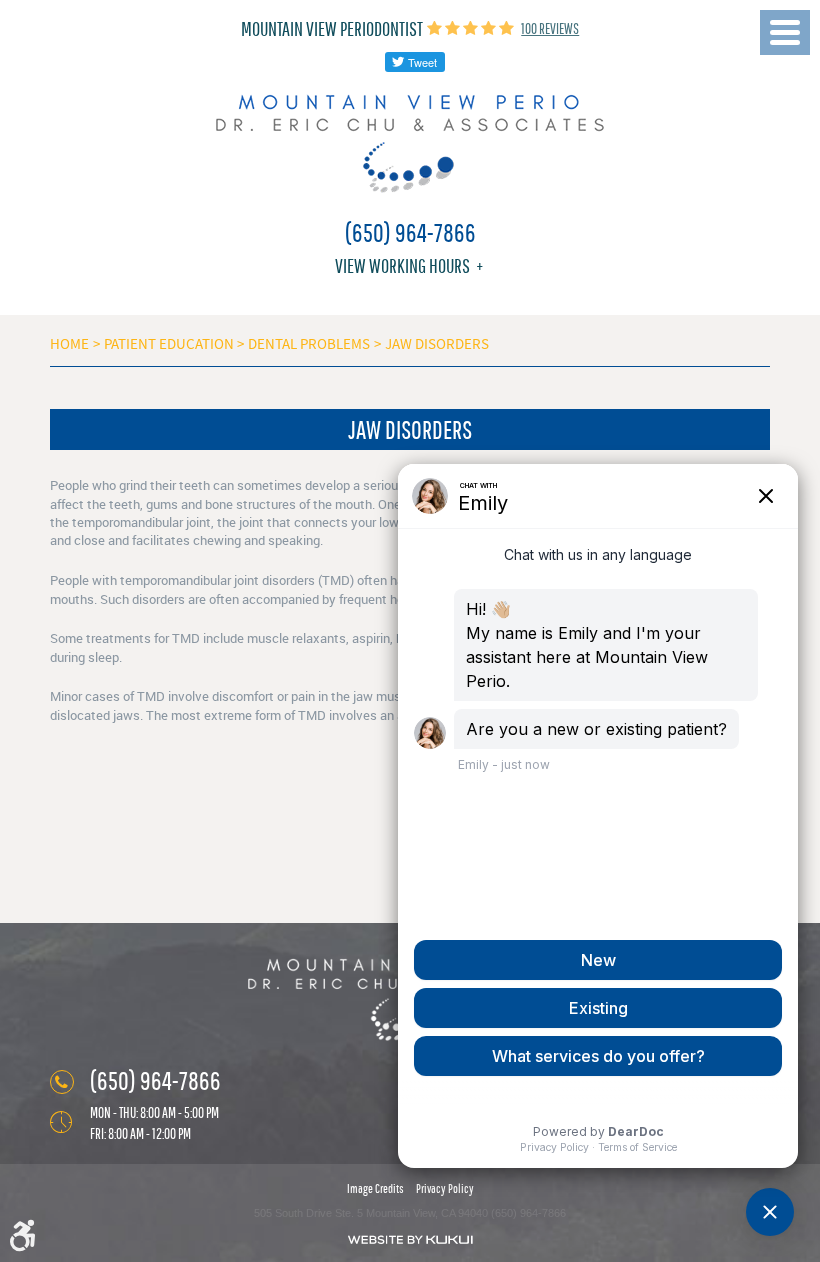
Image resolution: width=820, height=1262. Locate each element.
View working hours (402, 265)
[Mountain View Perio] (410, 143)
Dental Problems (309, 344)
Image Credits (375, 1188)
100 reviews (550, 28)
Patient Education (169, 344)
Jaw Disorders (437, 344)
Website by (410, 1239)
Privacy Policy (445, 1188)
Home (69, 344)
